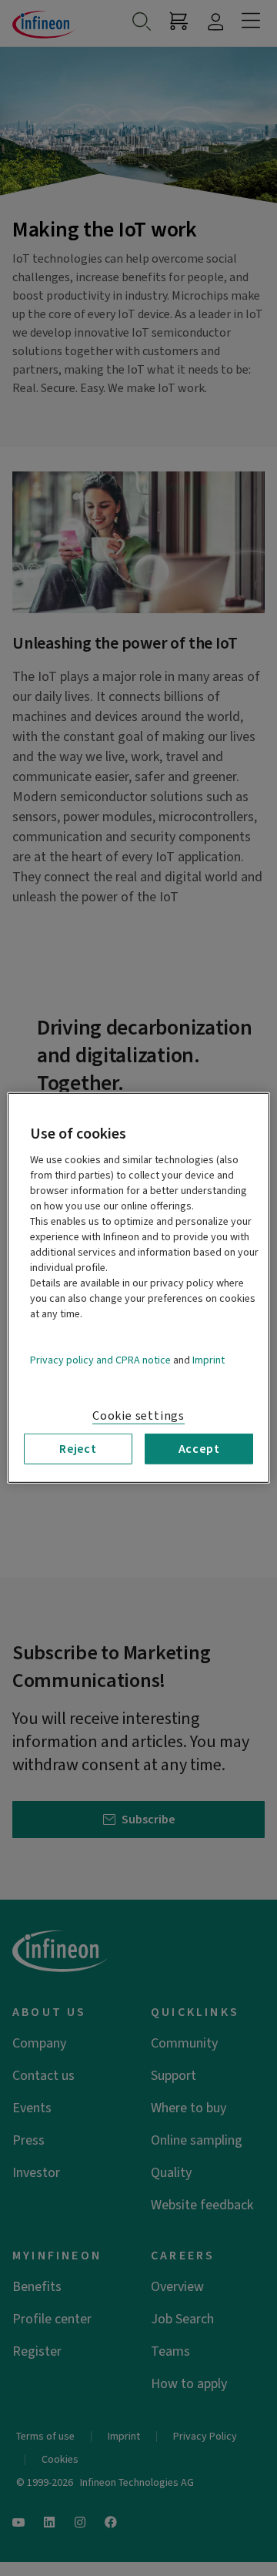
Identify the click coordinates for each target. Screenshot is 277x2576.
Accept (199, 1449)
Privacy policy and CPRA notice (100, 1360)
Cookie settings (138, 1416)
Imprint (209, 1360)
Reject (78, 1449)
